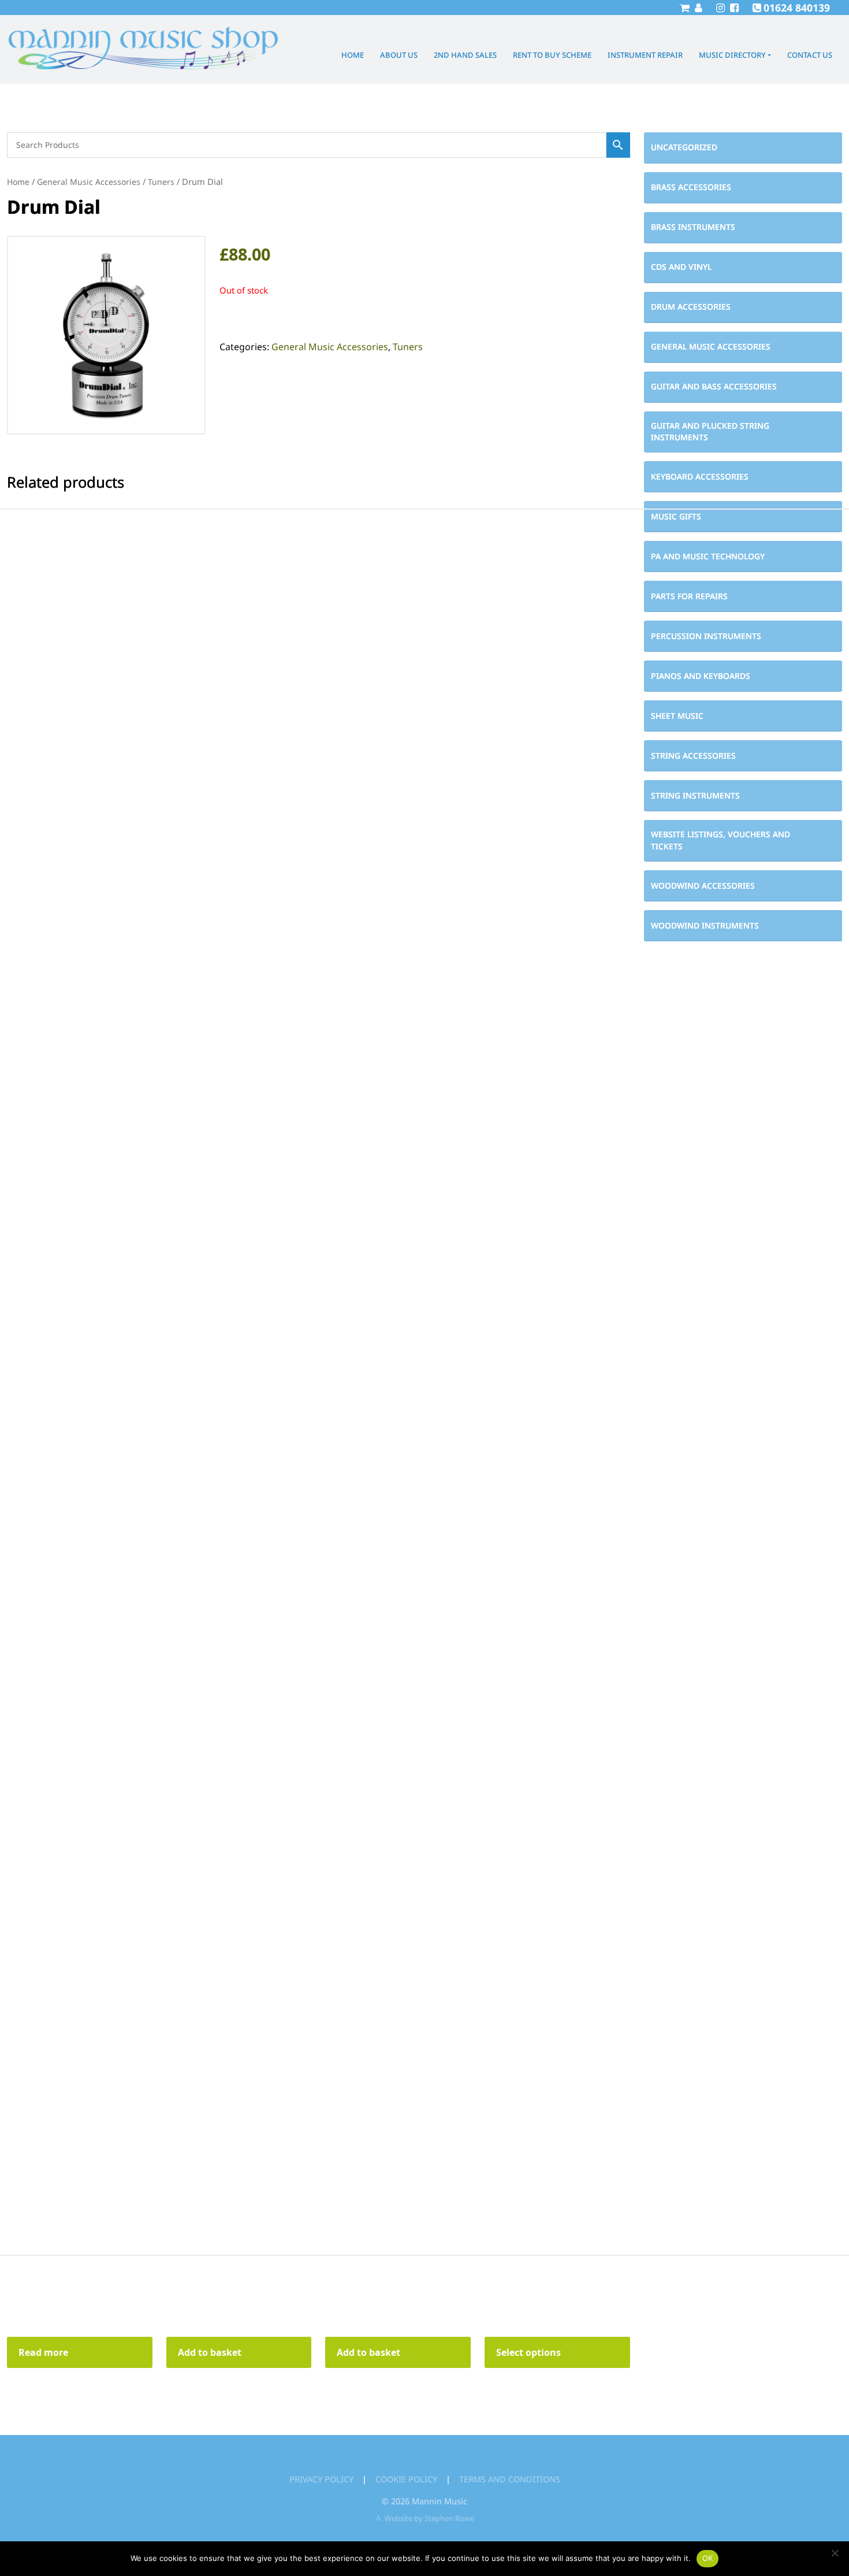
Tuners (161, 182)
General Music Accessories (711, 346)
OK (708, 2558)
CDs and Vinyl (681, 267)
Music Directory (732, 55)
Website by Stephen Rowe (429, 2518)
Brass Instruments (693, 227)
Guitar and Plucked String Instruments (710, 432)
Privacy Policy (321, 2479)
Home (353, 55)
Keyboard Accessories (700, 476)
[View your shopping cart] (684, 8)
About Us (399, 55)
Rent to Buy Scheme (552, 55)
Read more (43, 2352)
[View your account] (697, 8)
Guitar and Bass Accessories (714, 386)
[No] (835, 2553)
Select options (528, 2352)
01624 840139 (797, 8)
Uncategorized (684, 147)
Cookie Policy (406, 2479)
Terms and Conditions (510, 2479)
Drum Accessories (691, 307)
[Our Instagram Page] (719, 8)
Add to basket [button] (210, 2352)
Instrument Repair (645, 55)
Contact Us (810, 55)
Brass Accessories (691, 187)
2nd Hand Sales (465, 55)
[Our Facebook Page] (733, 8)
